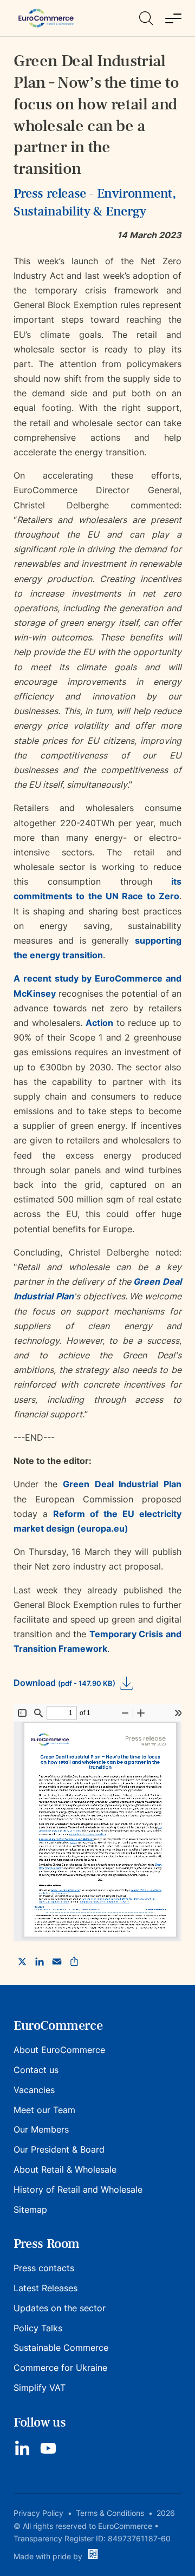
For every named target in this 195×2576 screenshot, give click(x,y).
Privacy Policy (38, 2513)
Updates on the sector (60, 2308)
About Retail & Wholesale (65, 2169)
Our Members (41, 2129)
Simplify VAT (40, 2388)
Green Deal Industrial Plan (122, 1484)
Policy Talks (38, 2328)
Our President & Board (59, 2149)
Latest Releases (45, 2288)
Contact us (36, 2070)
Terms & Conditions (110, 2513)
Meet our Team (44, 2110)
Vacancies (34, 2090)
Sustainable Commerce (61, 2348)
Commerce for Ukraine (60, 2368)
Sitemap (30, 2209)
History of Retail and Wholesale (78, 2189)
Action (99, 1023)
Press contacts (44, 2268)
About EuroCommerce (59, 2050)
